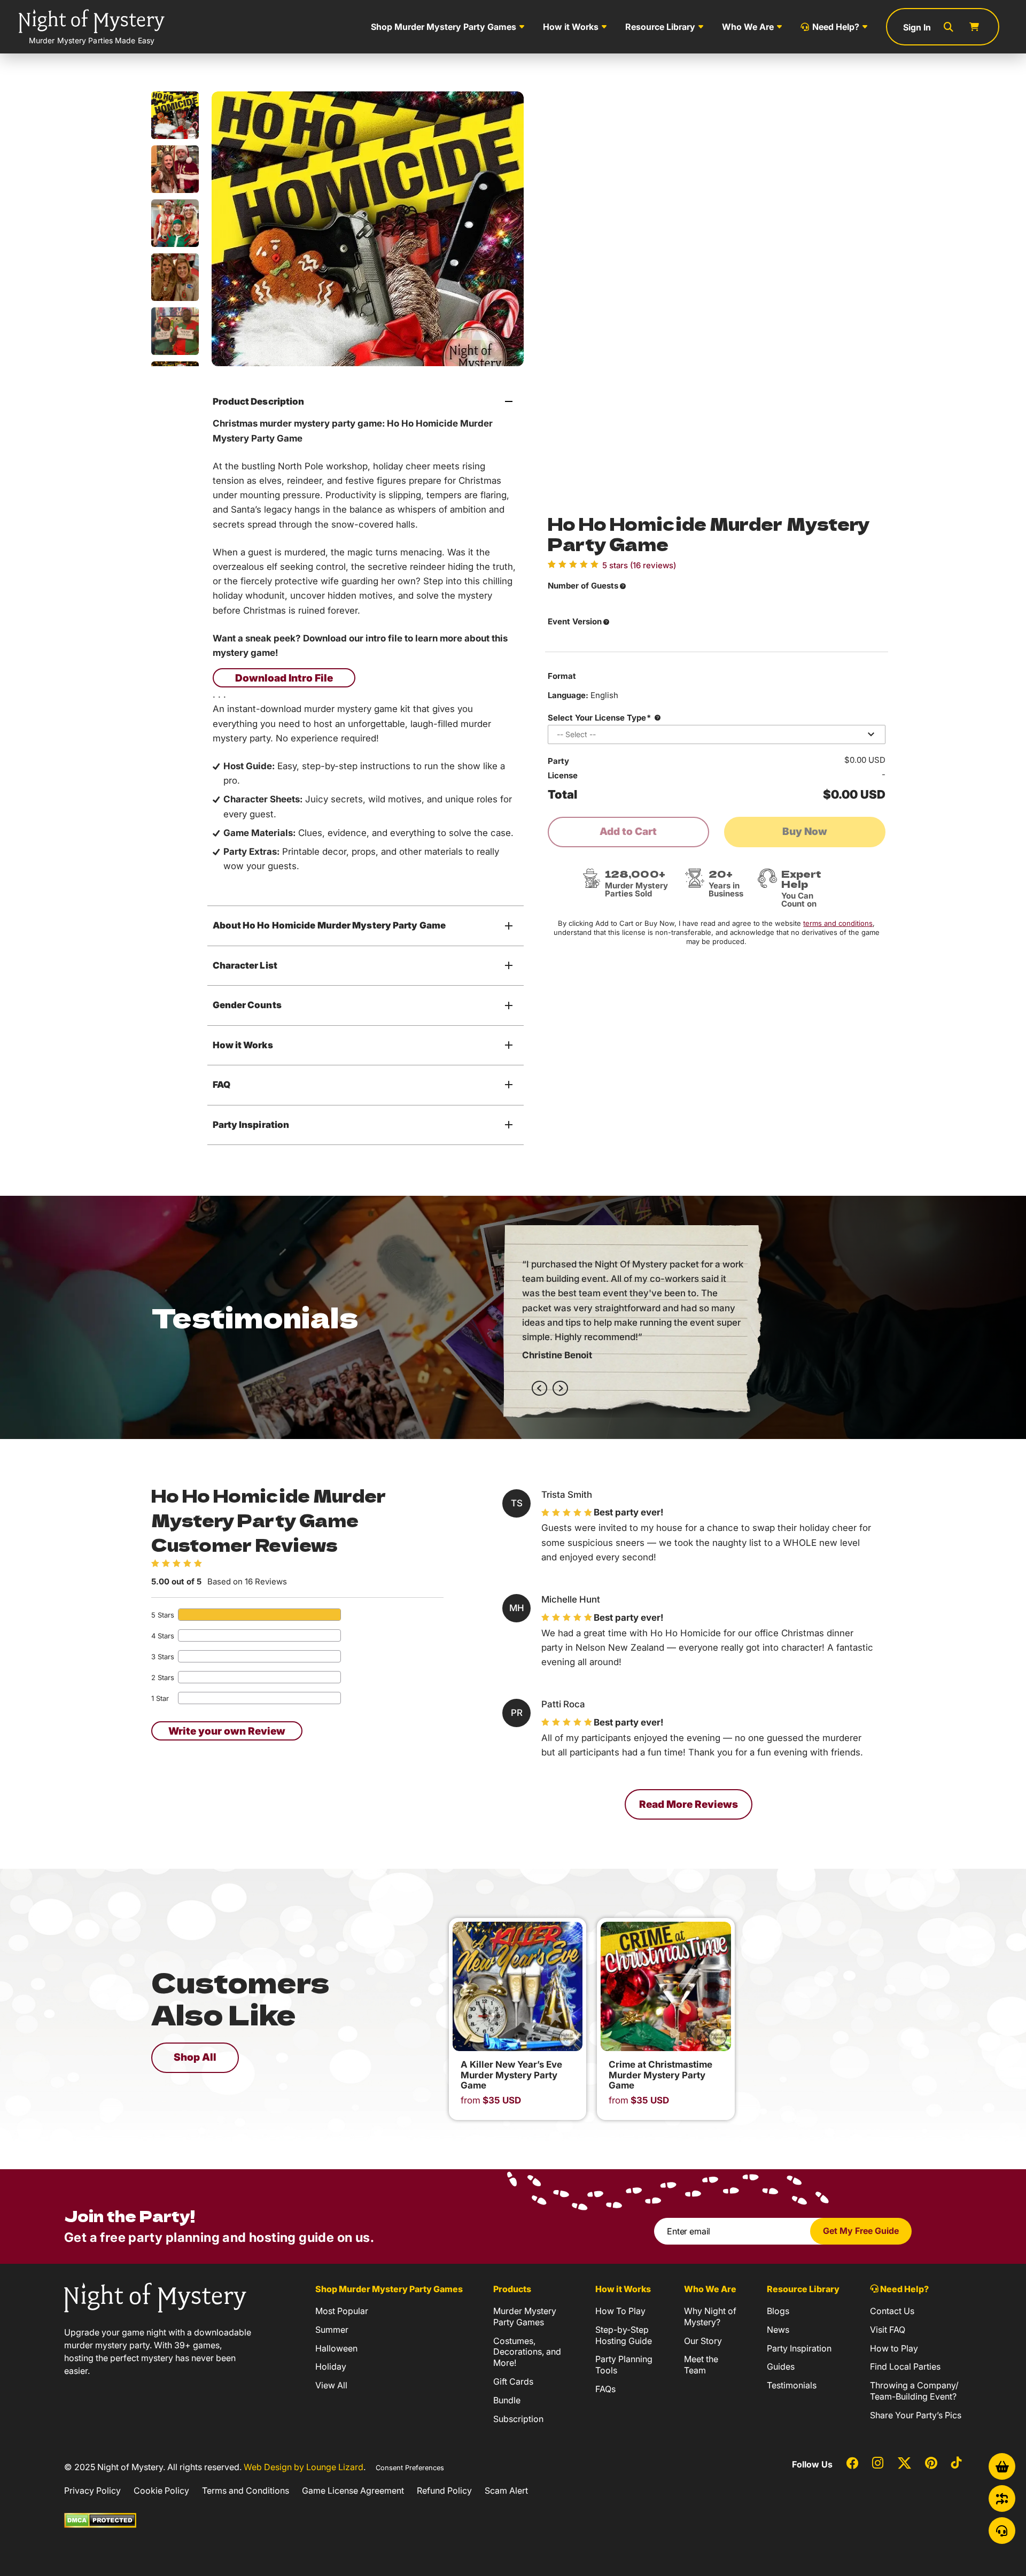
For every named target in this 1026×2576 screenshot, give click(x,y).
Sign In (917, 27)
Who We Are (748, 27)
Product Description (259, 401)
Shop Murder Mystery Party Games (444, 27)
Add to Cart (628, 831)
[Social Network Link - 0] (852, 2464)
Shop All (195, 2057)
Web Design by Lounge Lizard (304, 2467)
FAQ (221, 1085)
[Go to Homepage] (155, 2296)
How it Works (571, 27)
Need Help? (836, 27)
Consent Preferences (410, 2468)
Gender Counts (247, 1005)
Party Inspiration (251, 1125)
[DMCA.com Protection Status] (100, 2519)
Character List (245, 965)
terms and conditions (838, 923)
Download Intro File (284, 678)
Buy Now (805, 831)
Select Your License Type (599, 718)
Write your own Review (227, 1731)
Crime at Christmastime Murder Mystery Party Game (660, 2075)
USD (491, 2101)
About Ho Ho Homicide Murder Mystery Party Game (329, 925)
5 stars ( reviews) (639, 566)
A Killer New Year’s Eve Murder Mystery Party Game (511, 2075)
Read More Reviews (689, 1804)
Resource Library (660, 27)
